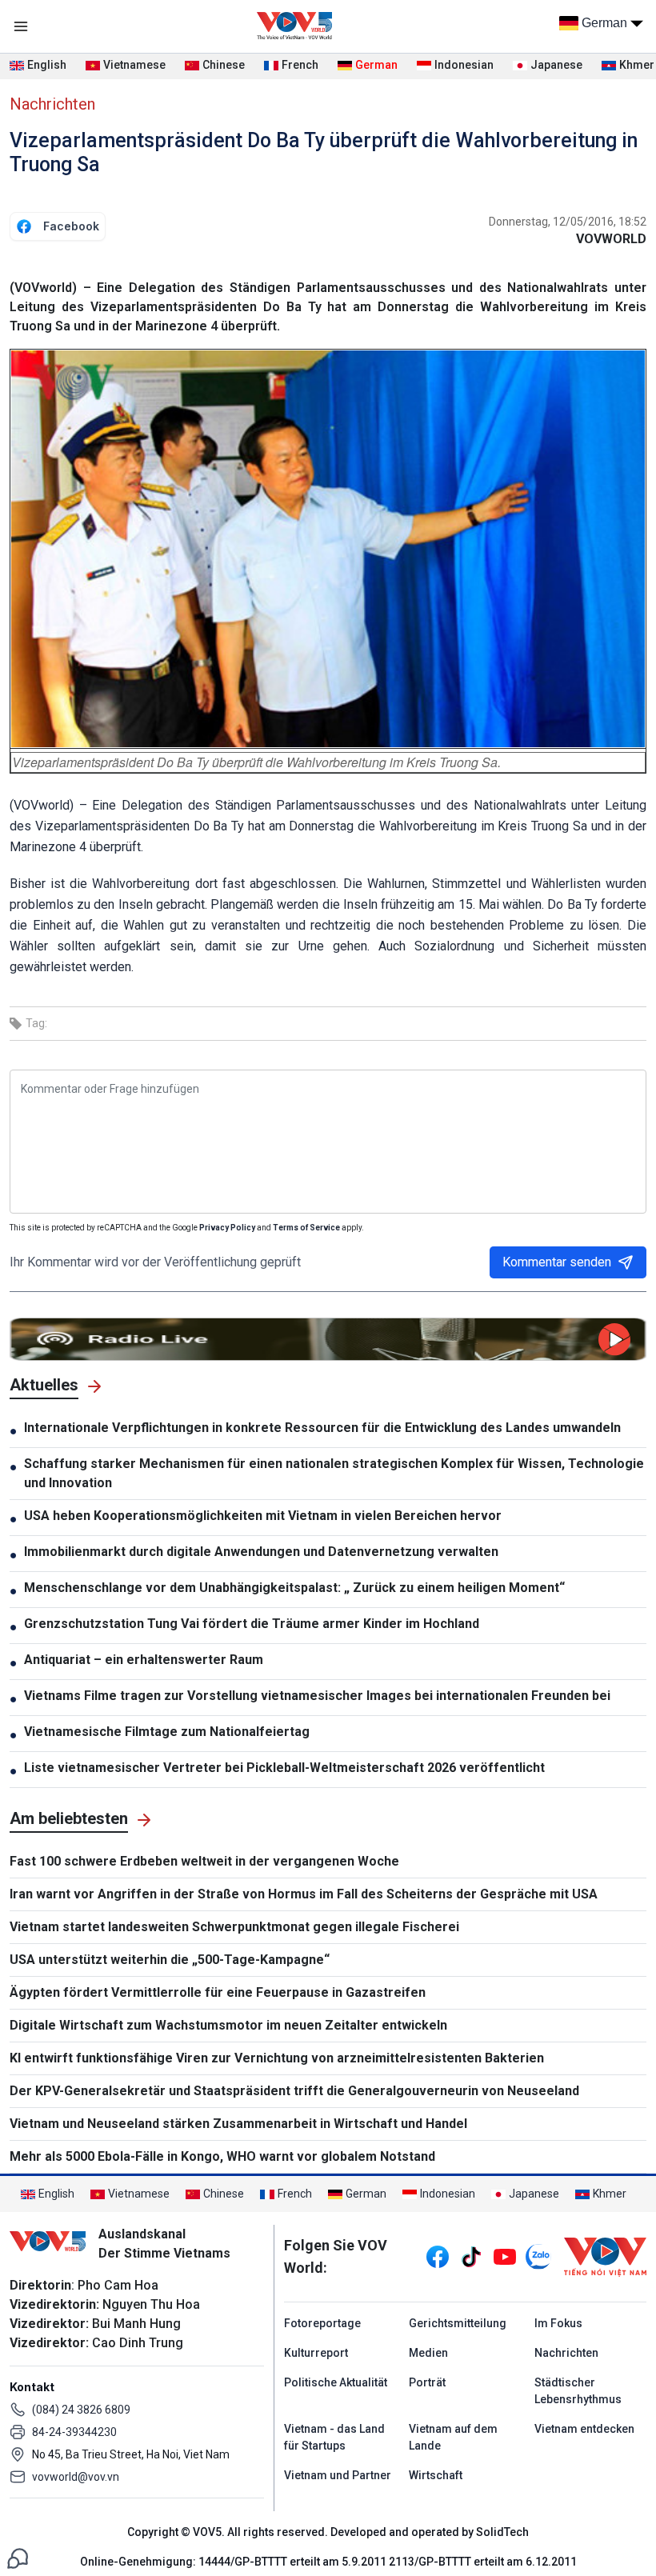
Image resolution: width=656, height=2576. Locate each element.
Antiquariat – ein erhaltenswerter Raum (144, 1660)
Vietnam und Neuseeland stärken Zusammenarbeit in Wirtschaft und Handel (238, 2124)
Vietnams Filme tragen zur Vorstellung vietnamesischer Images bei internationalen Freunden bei (317, 1696)
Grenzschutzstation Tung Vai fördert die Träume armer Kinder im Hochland (252, 1624)
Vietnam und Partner (338, 2475)
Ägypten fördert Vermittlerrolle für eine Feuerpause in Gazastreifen (218, 1992)
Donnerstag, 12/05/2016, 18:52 (568, 222)
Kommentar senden (557, 1262)
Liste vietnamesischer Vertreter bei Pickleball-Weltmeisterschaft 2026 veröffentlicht (284, 1768)
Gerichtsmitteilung (458, 2323)
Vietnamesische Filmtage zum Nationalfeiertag (167, 1732)
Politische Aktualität (336, 2382)
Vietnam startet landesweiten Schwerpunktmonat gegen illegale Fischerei (234, 1927)
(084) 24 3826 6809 (81, 2410)
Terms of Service (306, 1228)
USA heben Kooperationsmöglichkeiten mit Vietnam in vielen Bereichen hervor (263, 1516)
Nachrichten (52, 104)
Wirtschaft (436, 2475)
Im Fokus (558, 2323)
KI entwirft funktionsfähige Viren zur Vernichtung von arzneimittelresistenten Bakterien (277, 2058)
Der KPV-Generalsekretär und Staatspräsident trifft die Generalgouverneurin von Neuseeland (294, 2091)
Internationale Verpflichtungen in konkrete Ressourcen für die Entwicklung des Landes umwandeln (322, 1428)
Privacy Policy (227, 1228)
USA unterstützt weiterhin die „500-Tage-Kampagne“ (170, 1960)
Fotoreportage (322, 2323)
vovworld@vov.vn (76, 2477)
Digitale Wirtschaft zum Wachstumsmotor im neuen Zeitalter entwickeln (228, 2025)
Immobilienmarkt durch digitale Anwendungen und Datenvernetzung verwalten (261, 1552)
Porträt (427, 2382)
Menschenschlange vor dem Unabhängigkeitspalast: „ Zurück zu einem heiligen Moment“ (294, 1588)
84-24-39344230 (74, 2432)
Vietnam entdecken (584, 2429)
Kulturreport (316, 2353)
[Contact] (18, 2557)
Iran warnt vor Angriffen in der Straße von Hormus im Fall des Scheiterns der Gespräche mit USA (304, 1894)
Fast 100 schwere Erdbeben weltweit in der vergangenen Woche (204, 1861)
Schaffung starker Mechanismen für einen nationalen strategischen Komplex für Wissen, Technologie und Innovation (334, 1473)
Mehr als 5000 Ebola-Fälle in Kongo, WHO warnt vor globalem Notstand (222, 2156)
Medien (428, 2353)
